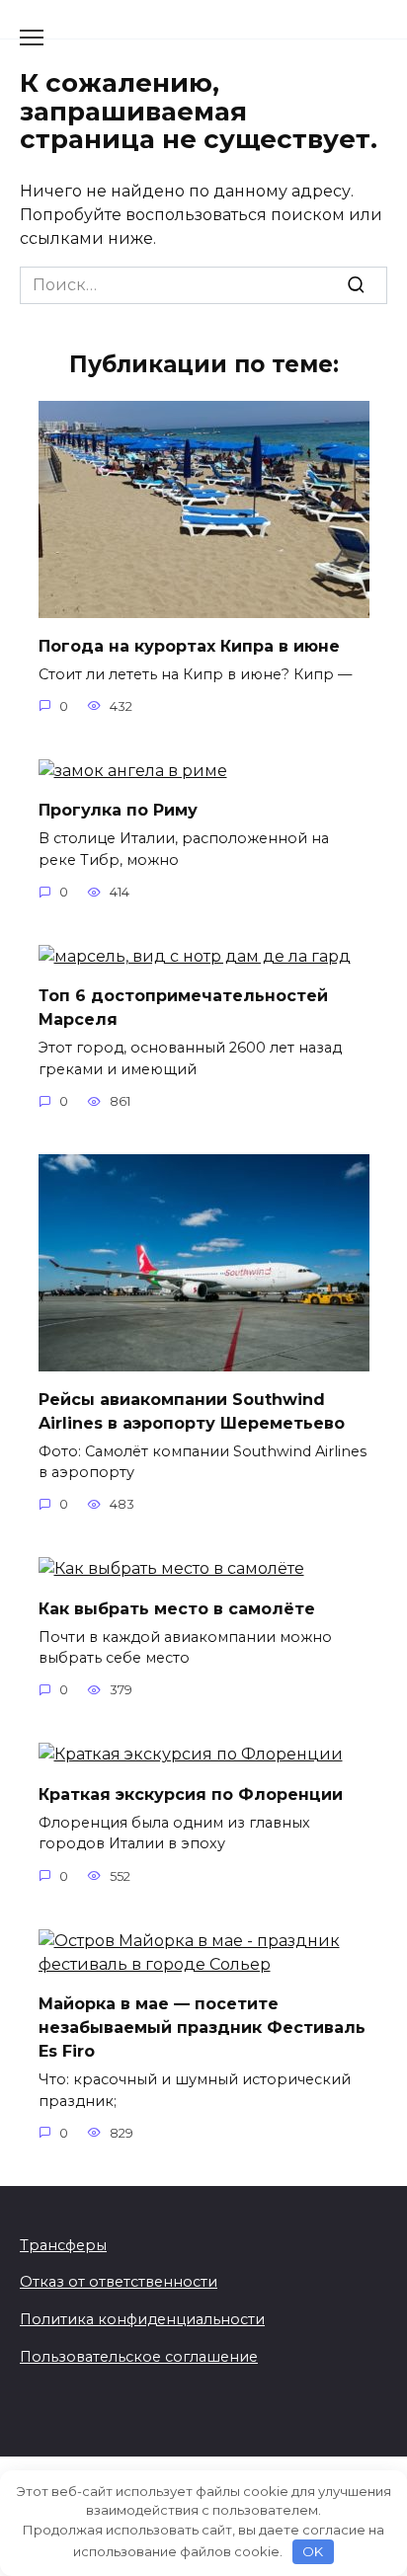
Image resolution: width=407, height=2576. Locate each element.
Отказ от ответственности (119, 2282)
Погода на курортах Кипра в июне (189, 645)
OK (313, 2551)
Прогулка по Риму (118, 810)
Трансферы (63, 2245)
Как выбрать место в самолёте (177, 1608)
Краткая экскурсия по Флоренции (191, 1794)
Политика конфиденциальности (142, 2319)
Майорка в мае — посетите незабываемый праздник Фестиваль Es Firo (202, 2028)
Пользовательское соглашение (139, 2357)
